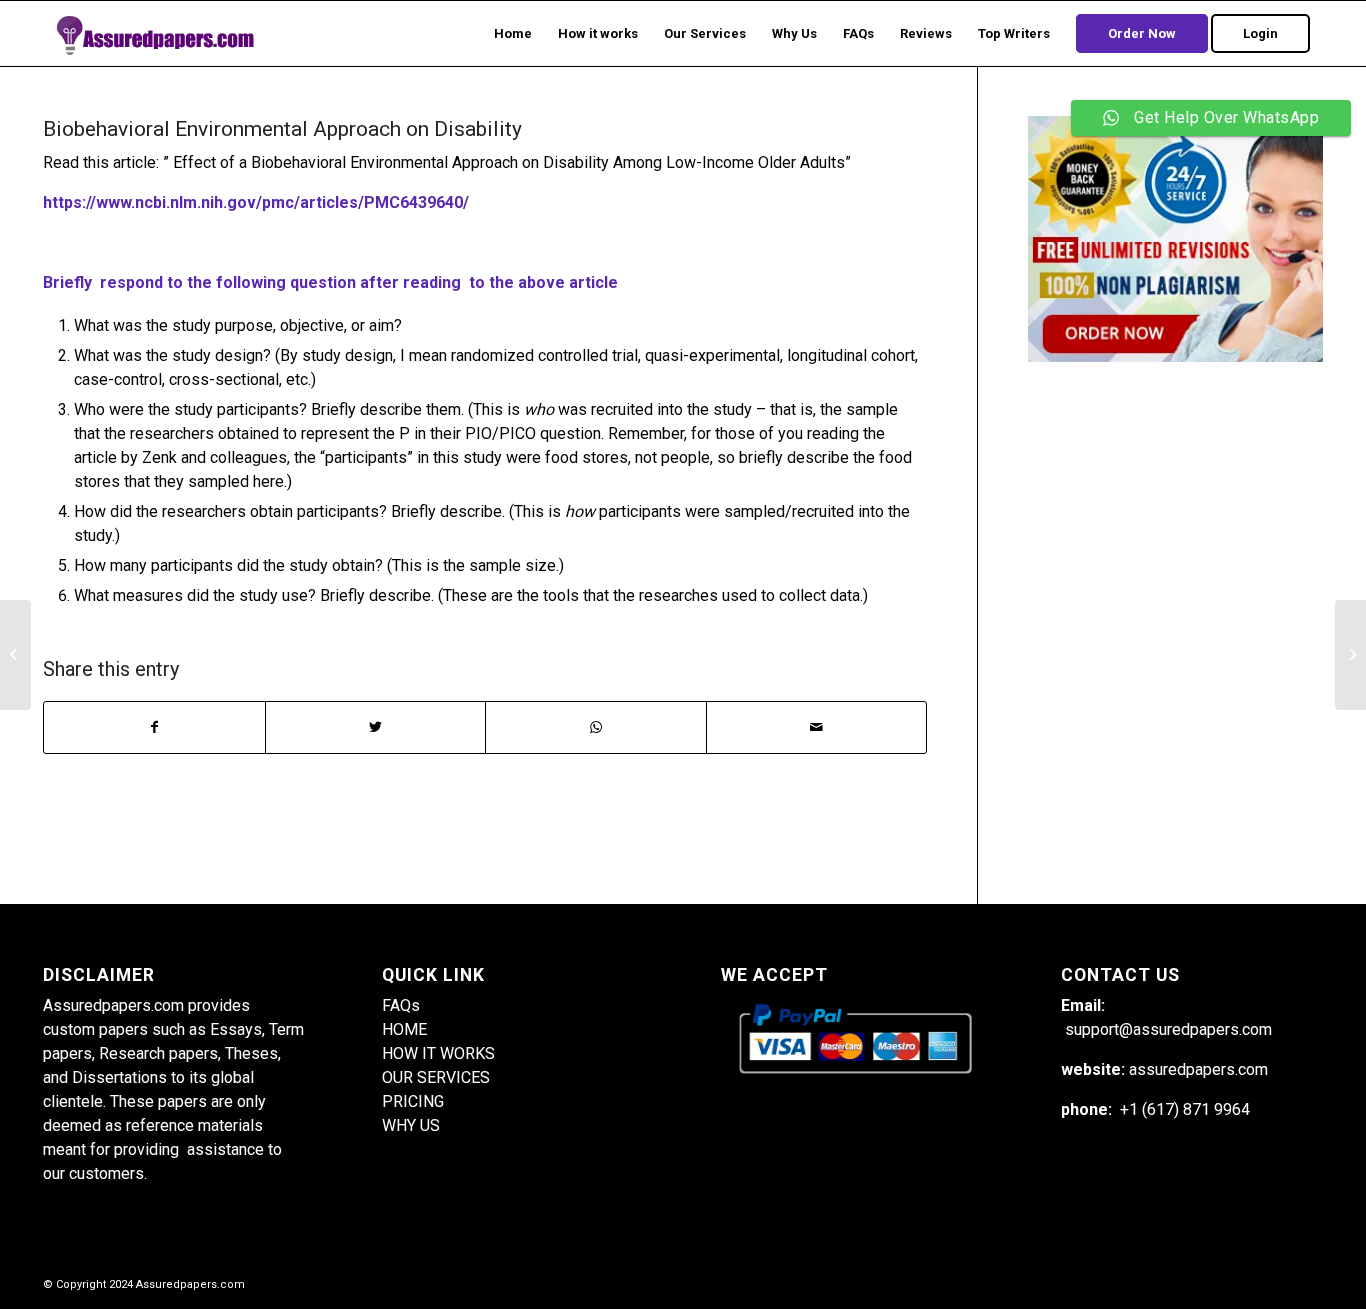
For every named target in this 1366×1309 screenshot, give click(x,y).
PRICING (413, 1101)
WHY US (411, 1125)
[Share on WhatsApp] (596, 727)
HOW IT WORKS (438, 1053)
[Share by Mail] (817, 727)
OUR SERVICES (436, 1077)
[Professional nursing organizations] (15, 655)
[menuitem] (513, 33)
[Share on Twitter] (376, 727)
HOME (404, 1029)
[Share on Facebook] (154, 727)
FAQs (401, 1005)
